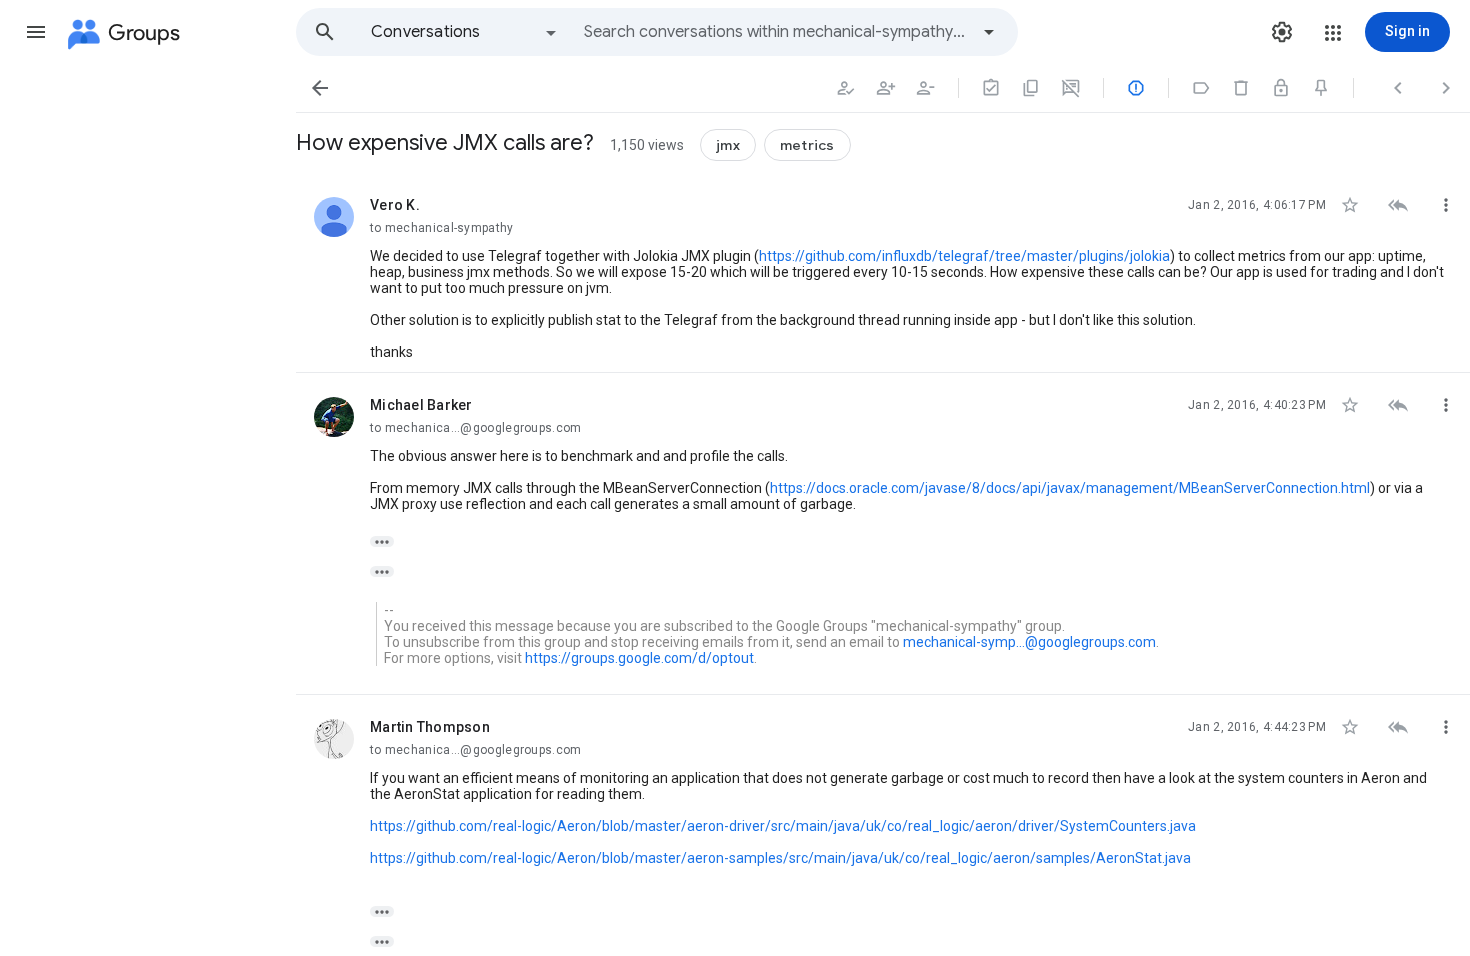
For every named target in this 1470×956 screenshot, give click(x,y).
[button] (36, 32)
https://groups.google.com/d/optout (639, 658)
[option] (465, 32)
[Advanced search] (989, 32)
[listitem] (883, 273)
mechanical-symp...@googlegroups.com (1029, 642)
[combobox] (776, 32)
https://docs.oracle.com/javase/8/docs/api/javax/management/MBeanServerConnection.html (1070, 488)
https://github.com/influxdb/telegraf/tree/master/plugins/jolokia (964, 256)
